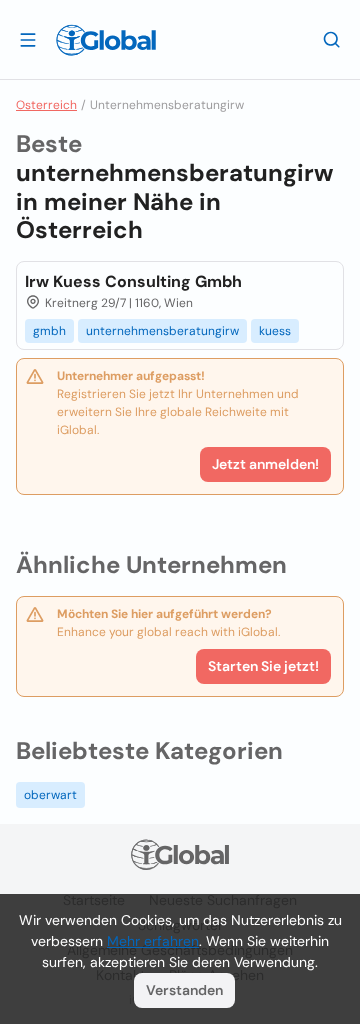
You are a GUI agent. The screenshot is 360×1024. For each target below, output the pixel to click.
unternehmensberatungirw (162, 331)
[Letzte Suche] (332, 39)
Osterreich (46, 105)
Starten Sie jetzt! (263, 666)
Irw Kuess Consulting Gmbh (133, 281)
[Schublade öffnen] (28, 39)
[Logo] (106, 40)
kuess (275, 331)
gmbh (49, 331)
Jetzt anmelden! (265, 464)
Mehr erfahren (153, 941)
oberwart (50, 795)
